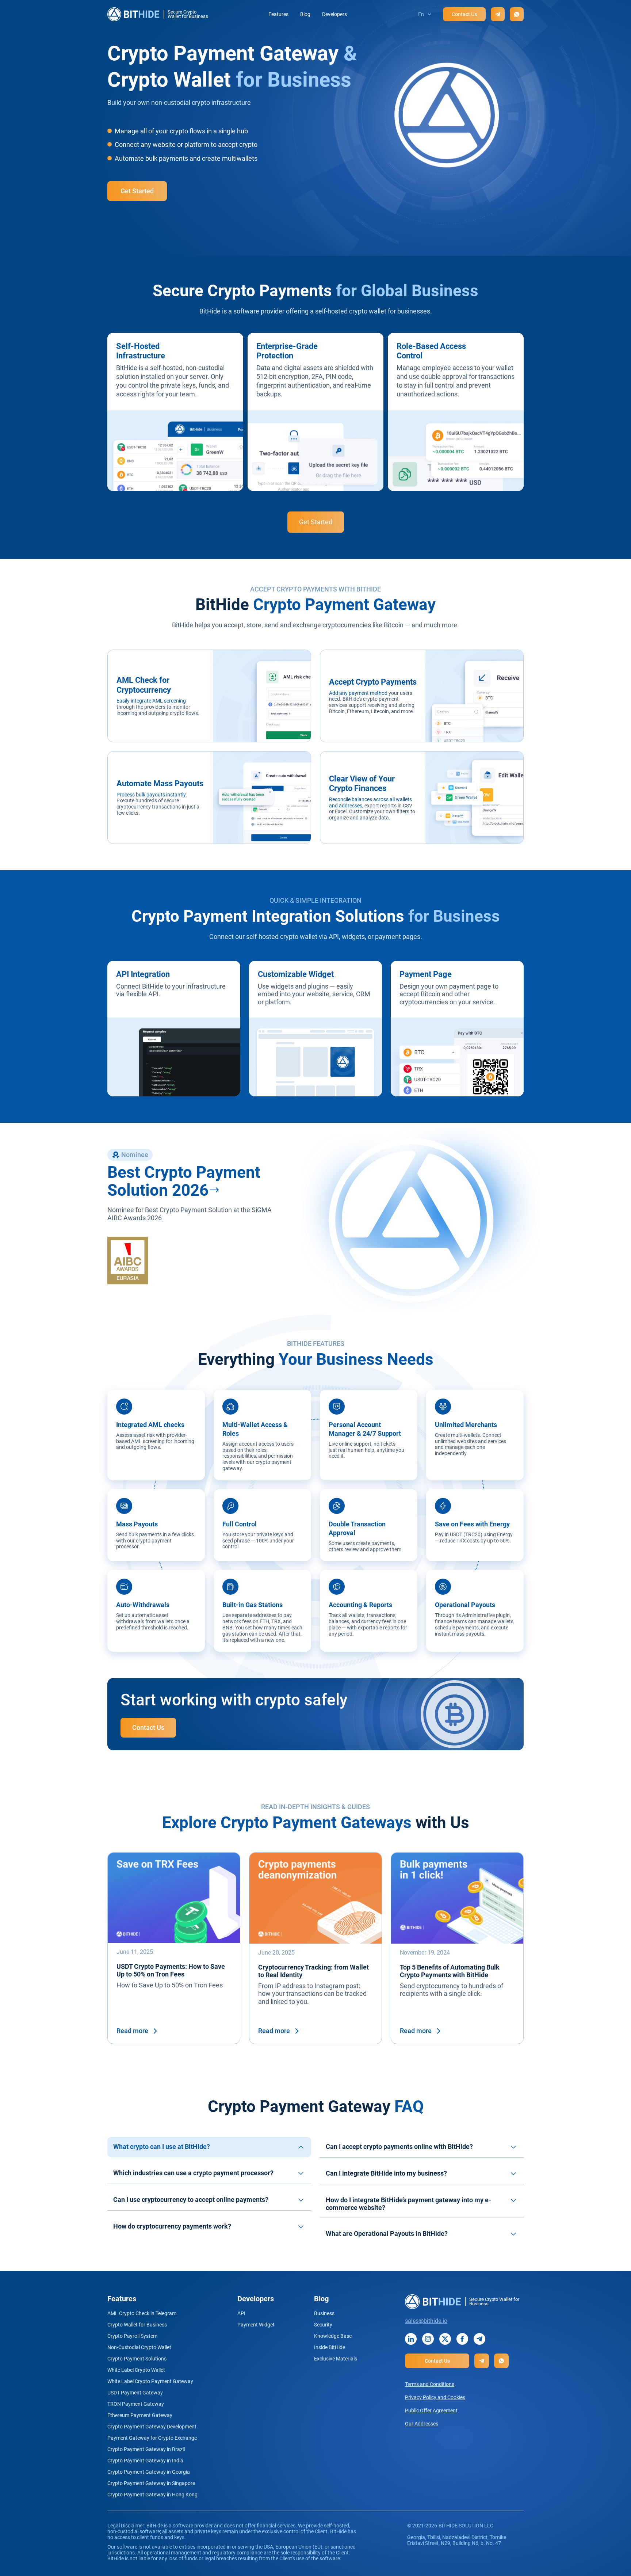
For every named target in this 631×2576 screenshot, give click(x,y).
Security (323, 2325)
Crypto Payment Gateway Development (152, 2427)
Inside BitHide (330, 2347)
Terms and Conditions (430, 2384)
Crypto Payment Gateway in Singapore (151, 2483)
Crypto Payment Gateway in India (145, 2461)
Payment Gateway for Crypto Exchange (152, 2438)
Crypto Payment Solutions (137, 2359)
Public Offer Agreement (431, 2411)
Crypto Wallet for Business (137, 2325)
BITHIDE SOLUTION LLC (466, 2526)
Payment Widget (256, 2325)
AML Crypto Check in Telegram (142, 2313)
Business (324, 2313)
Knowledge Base (333, 2336)
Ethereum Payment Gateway (140, 2415)
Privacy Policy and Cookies (435, 2397)
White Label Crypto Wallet (136, 2370)
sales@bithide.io (426, 2321)
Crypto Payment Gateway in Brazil (146, 2449)
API (241, 2313)
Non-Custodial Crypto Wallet (139, 2347)
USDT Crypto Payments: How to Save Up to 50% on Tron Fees (171, 1970)
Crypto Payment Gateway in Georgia (149, 2472)
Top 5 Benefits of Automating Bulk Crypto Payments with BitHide (450, 1971)
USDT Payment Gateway (135, 2393)
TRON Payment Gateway (136, 2404)
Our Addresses (422, 2424)
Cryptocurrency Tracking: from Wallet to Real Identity (313, 1971)
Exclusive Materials (336, 2359)
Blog (305, 14)
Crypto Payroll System (132, 2336)
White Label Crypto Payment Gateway (150, 2381)
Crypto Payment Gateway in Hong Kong (152, 2495)
